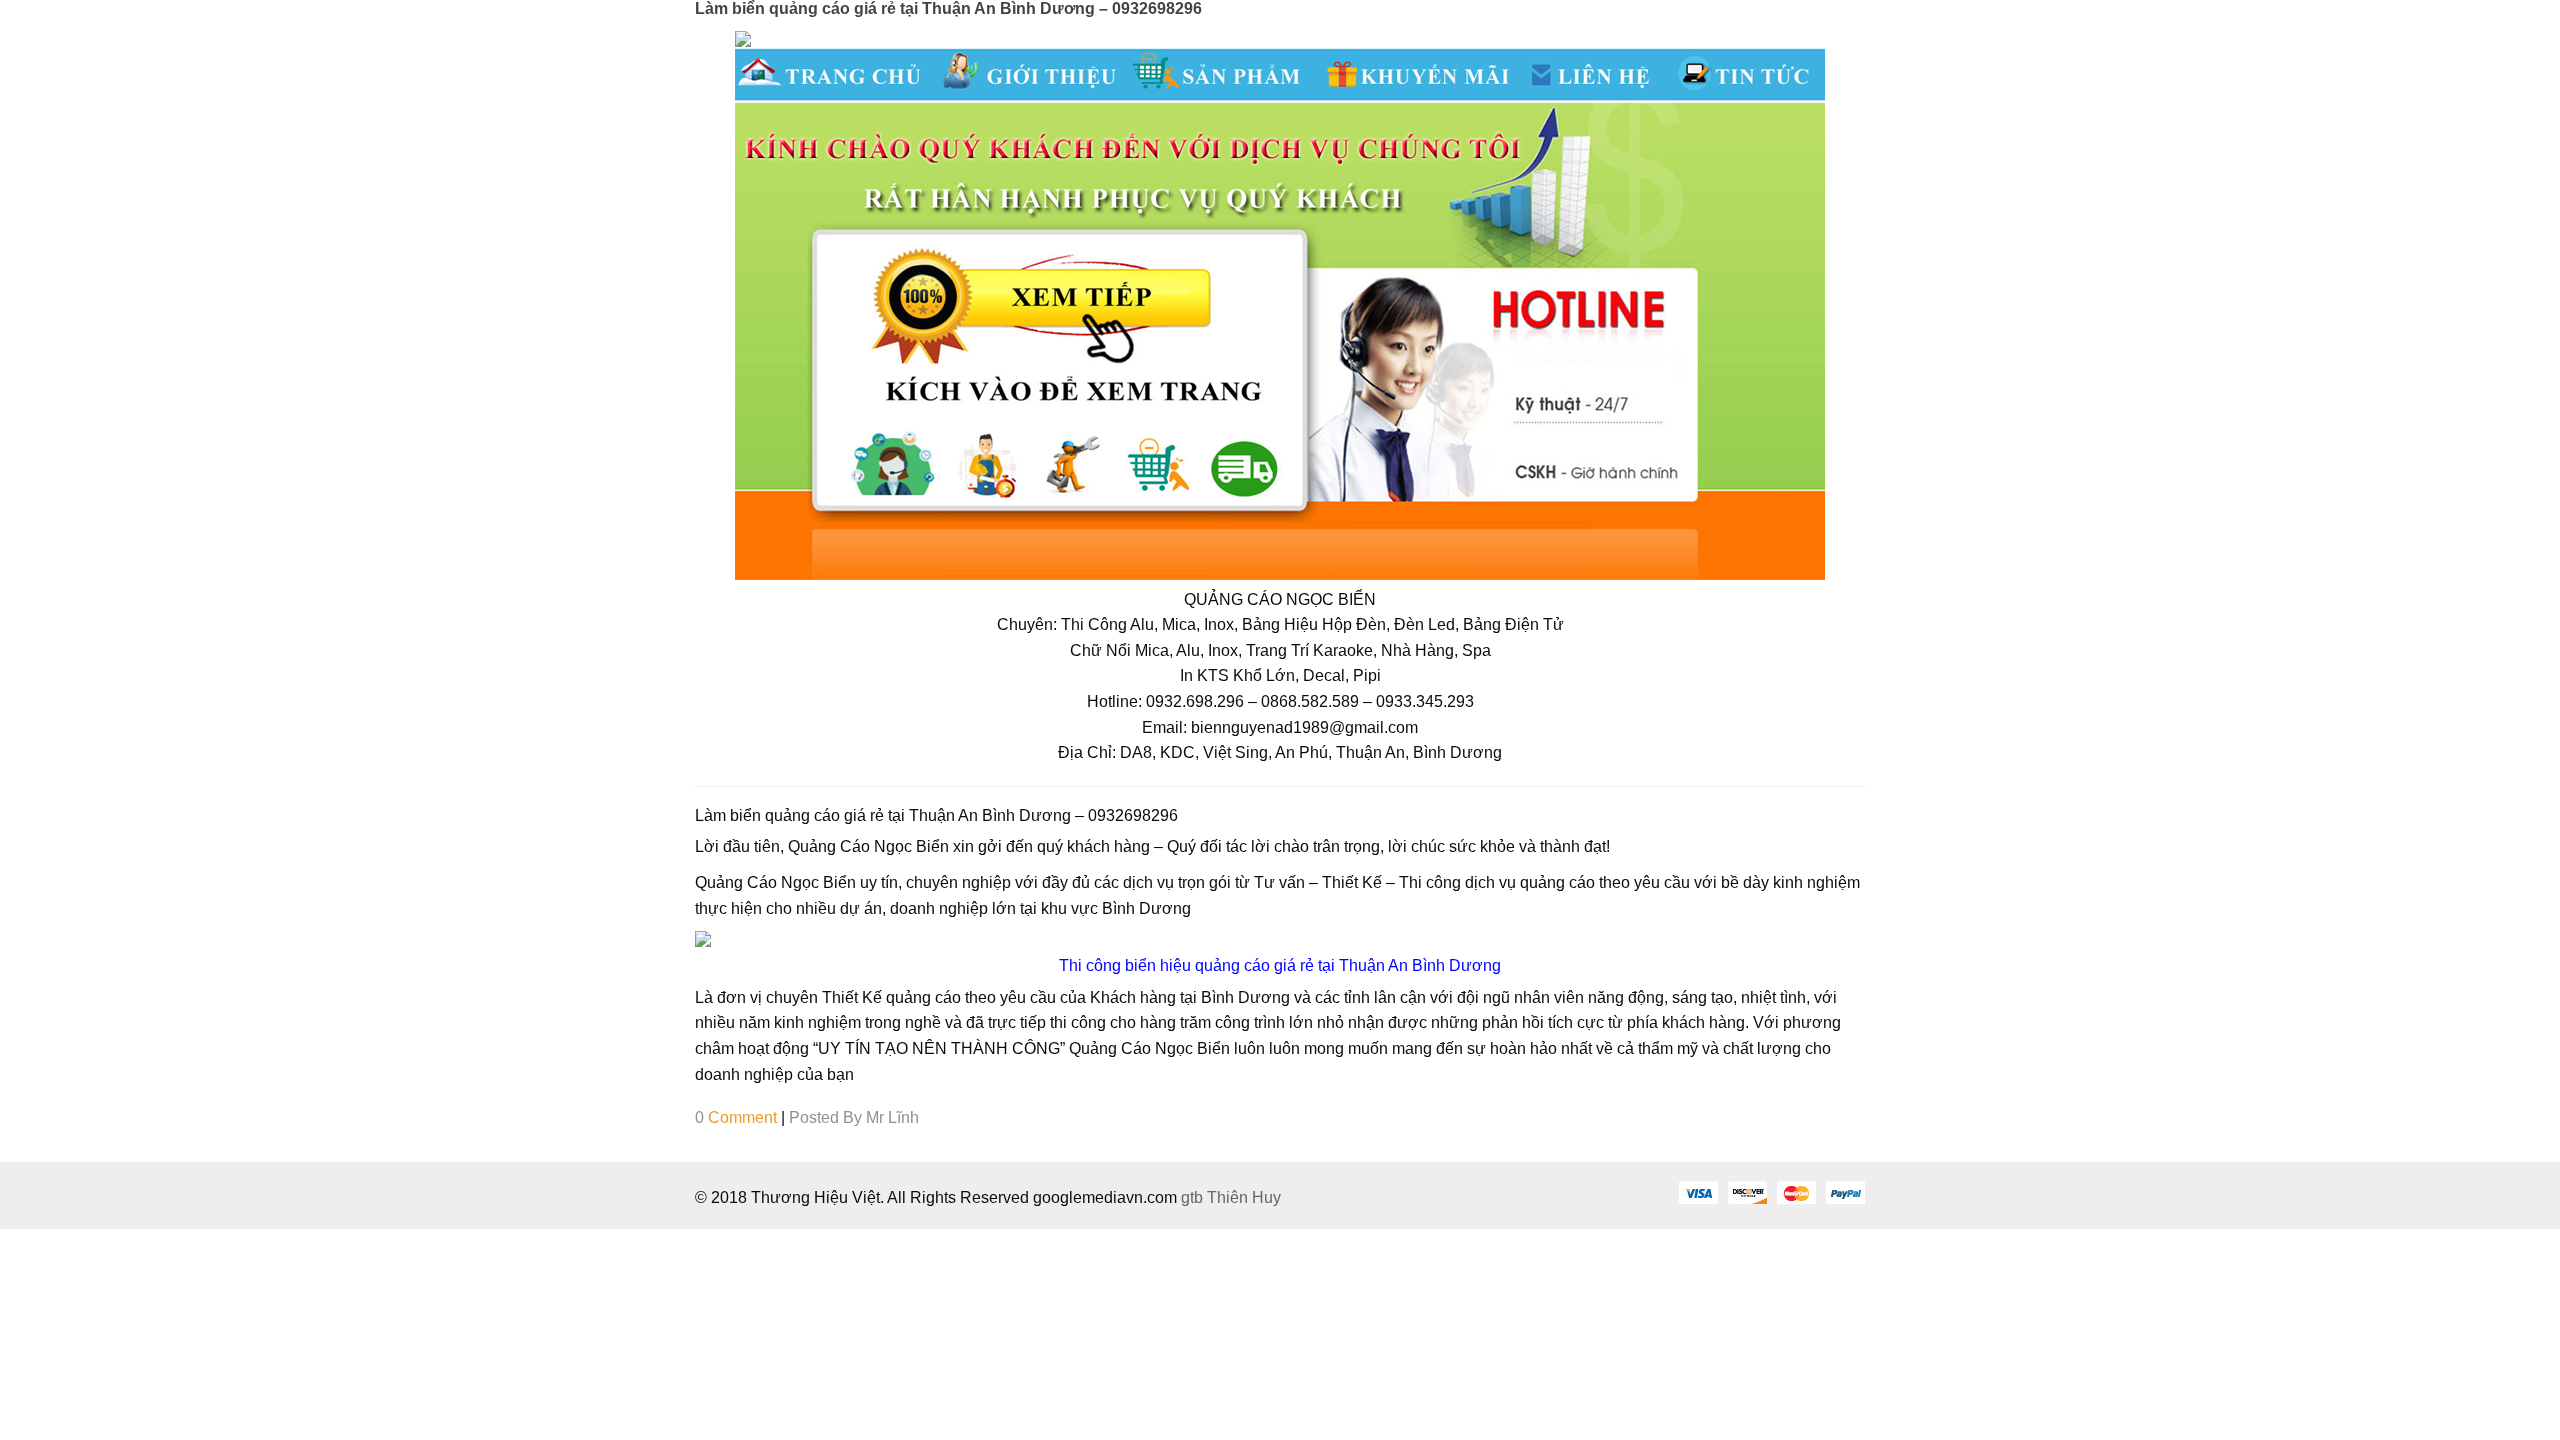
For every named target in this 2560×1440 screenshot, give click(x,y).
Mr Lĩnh (892, 1117)
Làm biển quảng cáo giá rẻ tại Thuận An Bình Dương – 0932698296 (948, 8)
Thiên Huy (1244, 1197)
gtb (1194, 1197)
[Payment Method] (1698, 1192)
